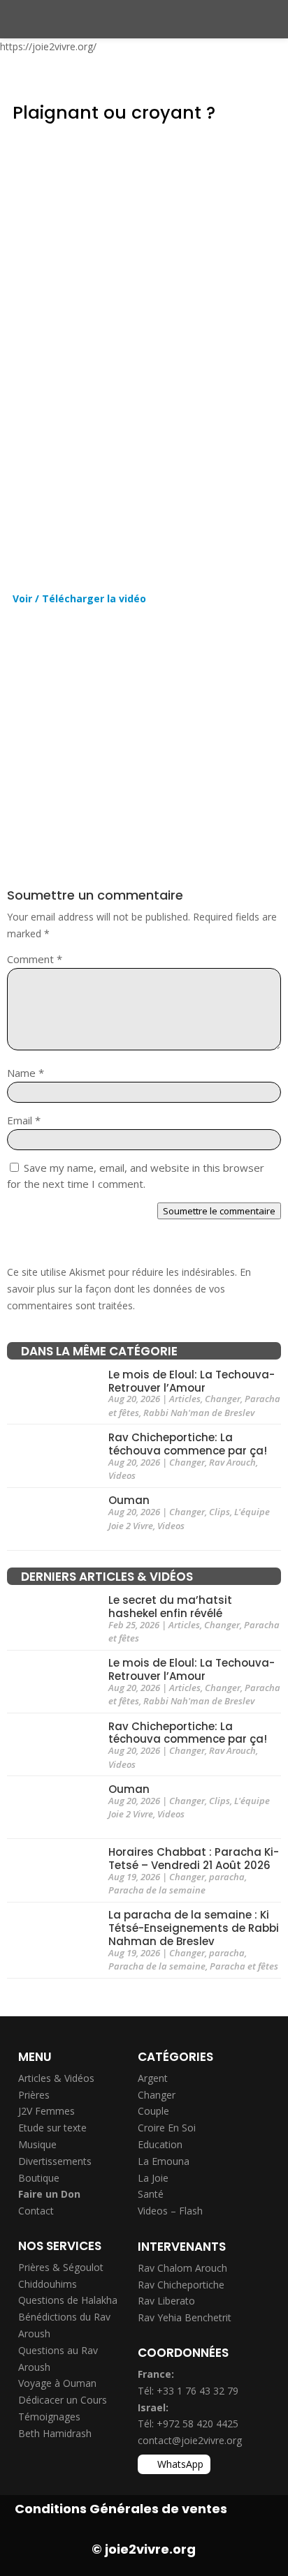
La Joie (153, 2178)
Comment (35, 959)
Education (160, 2144)
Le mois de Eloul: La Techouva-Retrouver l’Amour (192, 1381)
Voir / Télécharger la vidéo (79, 598)
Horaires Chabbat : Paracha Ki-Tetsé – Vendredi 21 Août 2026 (194, 1859)
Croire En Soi (167, 2128)
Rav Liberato (166, 2301)
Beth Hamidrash (55, 2433)
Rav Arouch (232, 1462)
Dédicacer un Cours (63, 2400)
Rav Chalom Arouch (182, 2268)
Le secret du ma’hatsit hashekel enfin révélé (170, 1607)
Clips (219, 1512)
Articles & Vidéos (56, 2078)
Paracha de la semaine (157, 1890)
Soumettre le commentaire (219, 1211)
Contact (36, 2211)
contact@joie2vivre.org (190, 2440)
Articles (185, 1399)
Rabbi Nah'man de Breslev (199, 1413)
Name (26, 1073)
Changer (223, 1399)
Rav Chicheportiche (181, 2285)
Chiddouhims (48, 2284)
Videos (122, 1475)
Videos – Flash (170, 2211)
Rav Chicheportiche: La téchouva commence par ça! (188, 1444)
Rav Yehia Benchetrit (185, 2317)
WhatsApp (180, 2464)
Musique (37, 2144)
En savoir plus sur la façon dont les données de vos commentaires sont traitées (129, 1289)
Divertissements (55, 2161)
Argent (153, 2078)
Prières (34, 2095)
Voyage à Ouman (57, 2383)
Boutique (39, 2178)
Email (24, 1120)
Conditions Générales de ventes (121, 2509)
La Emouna (164, 2161)
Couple (153, 2111)
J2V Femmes (46, 2111)
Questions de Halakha (68, 2300)
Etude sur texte (52, 2128)
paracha (227, 1877)
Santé (151, 2194)
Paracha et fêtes (244, 1966)
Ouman (129, 1501)
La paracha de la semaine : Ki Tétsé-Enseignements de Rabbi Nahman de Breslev (194, 1929)
